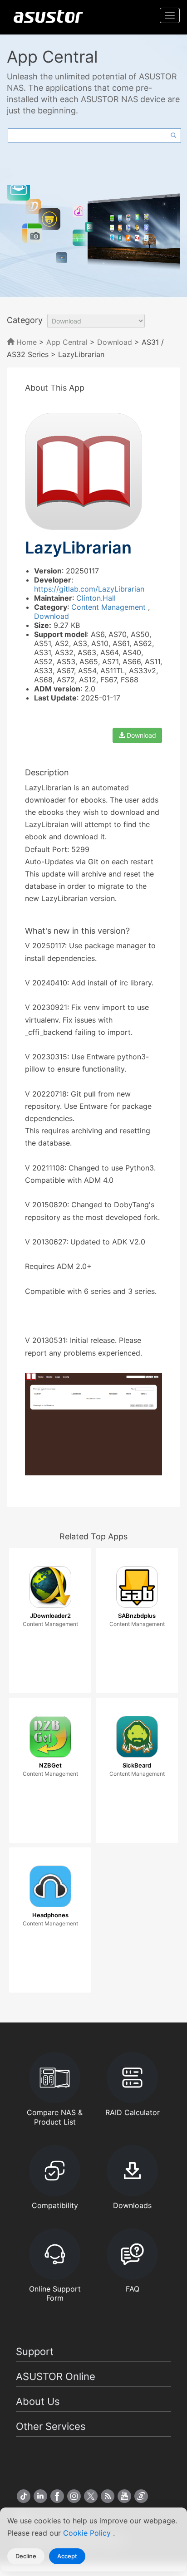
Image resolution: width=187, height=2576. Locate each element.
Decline (26, 2556)
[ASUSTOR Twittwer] (91, 2496)
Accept (67, 2556)
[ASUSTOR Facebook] (57, 2496)
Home (25, 342)
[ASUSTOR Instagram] (74, 2496)
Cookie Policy (88, 2533)
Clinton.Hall (96, 598)
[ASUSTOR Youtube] (124, 2496)
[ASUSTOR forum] (141, 2496)
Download (115, 342)
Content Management (110, 607)
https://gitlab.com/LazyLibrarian (89, 589)
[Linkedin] (40, 2496)
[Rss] (108, 2496)
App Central (67, 342)
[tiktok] (24, 2496)
